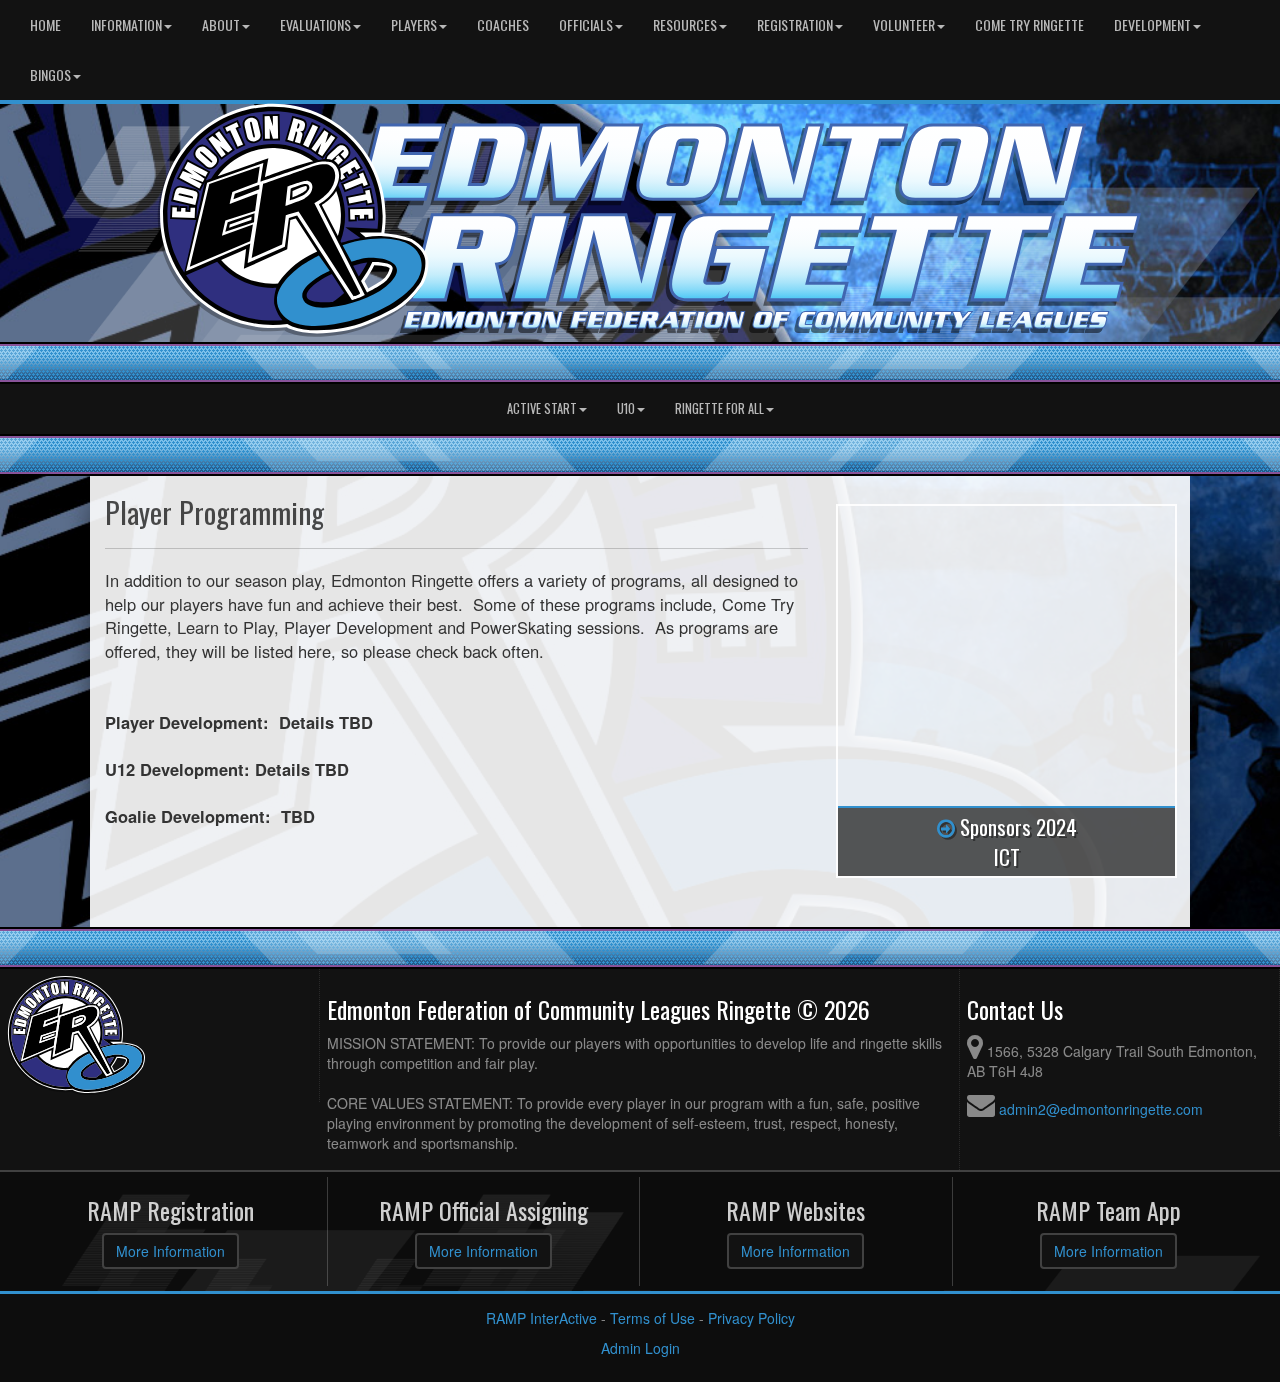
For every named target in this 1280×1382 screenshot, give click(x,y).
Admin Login (640, 1348)
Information (126, 24)
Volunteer (904, 24)
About (221, 24)
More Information (170, 1251)
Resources (685, 24)
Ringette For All (719, 408)
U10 (626, 408)
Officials (586, 24)
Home (45, 24)
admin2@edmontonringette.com (1101, 1109)
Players (414, 24)
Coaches (503, 24)
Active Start (542, 408)
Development (1152, 24)
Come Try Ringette (1029, 24)
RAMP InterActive (541, 1318)
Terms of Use (652, 1318)
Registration (795, 24)
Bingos (50, 74)
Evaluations (315, 24)
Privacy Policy (751, 1318)
